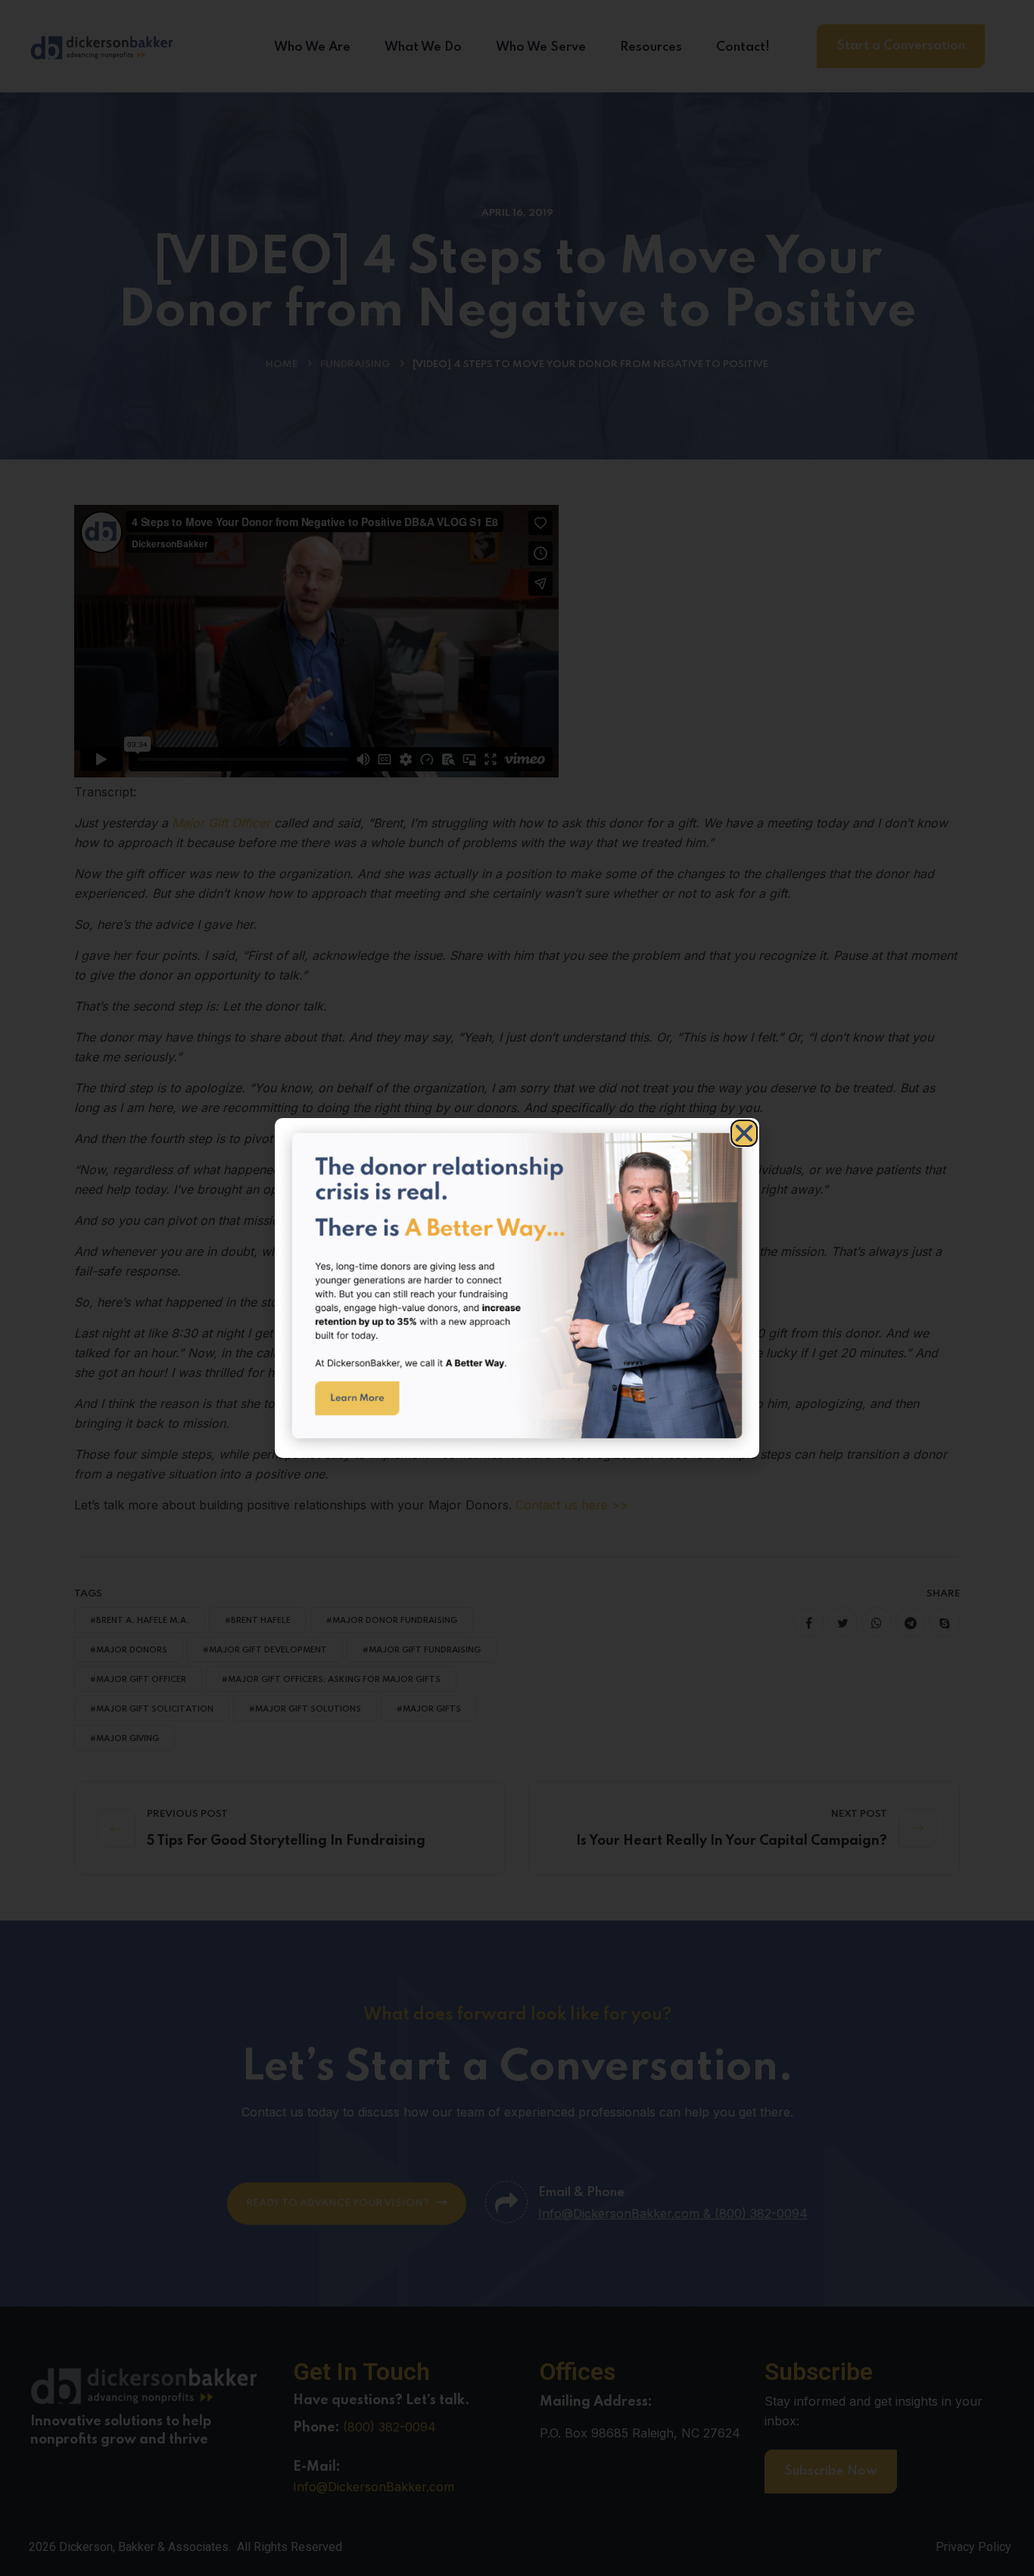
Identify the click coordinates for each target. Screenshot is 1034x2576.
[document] (517, 1288)
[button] (744, 1133)
